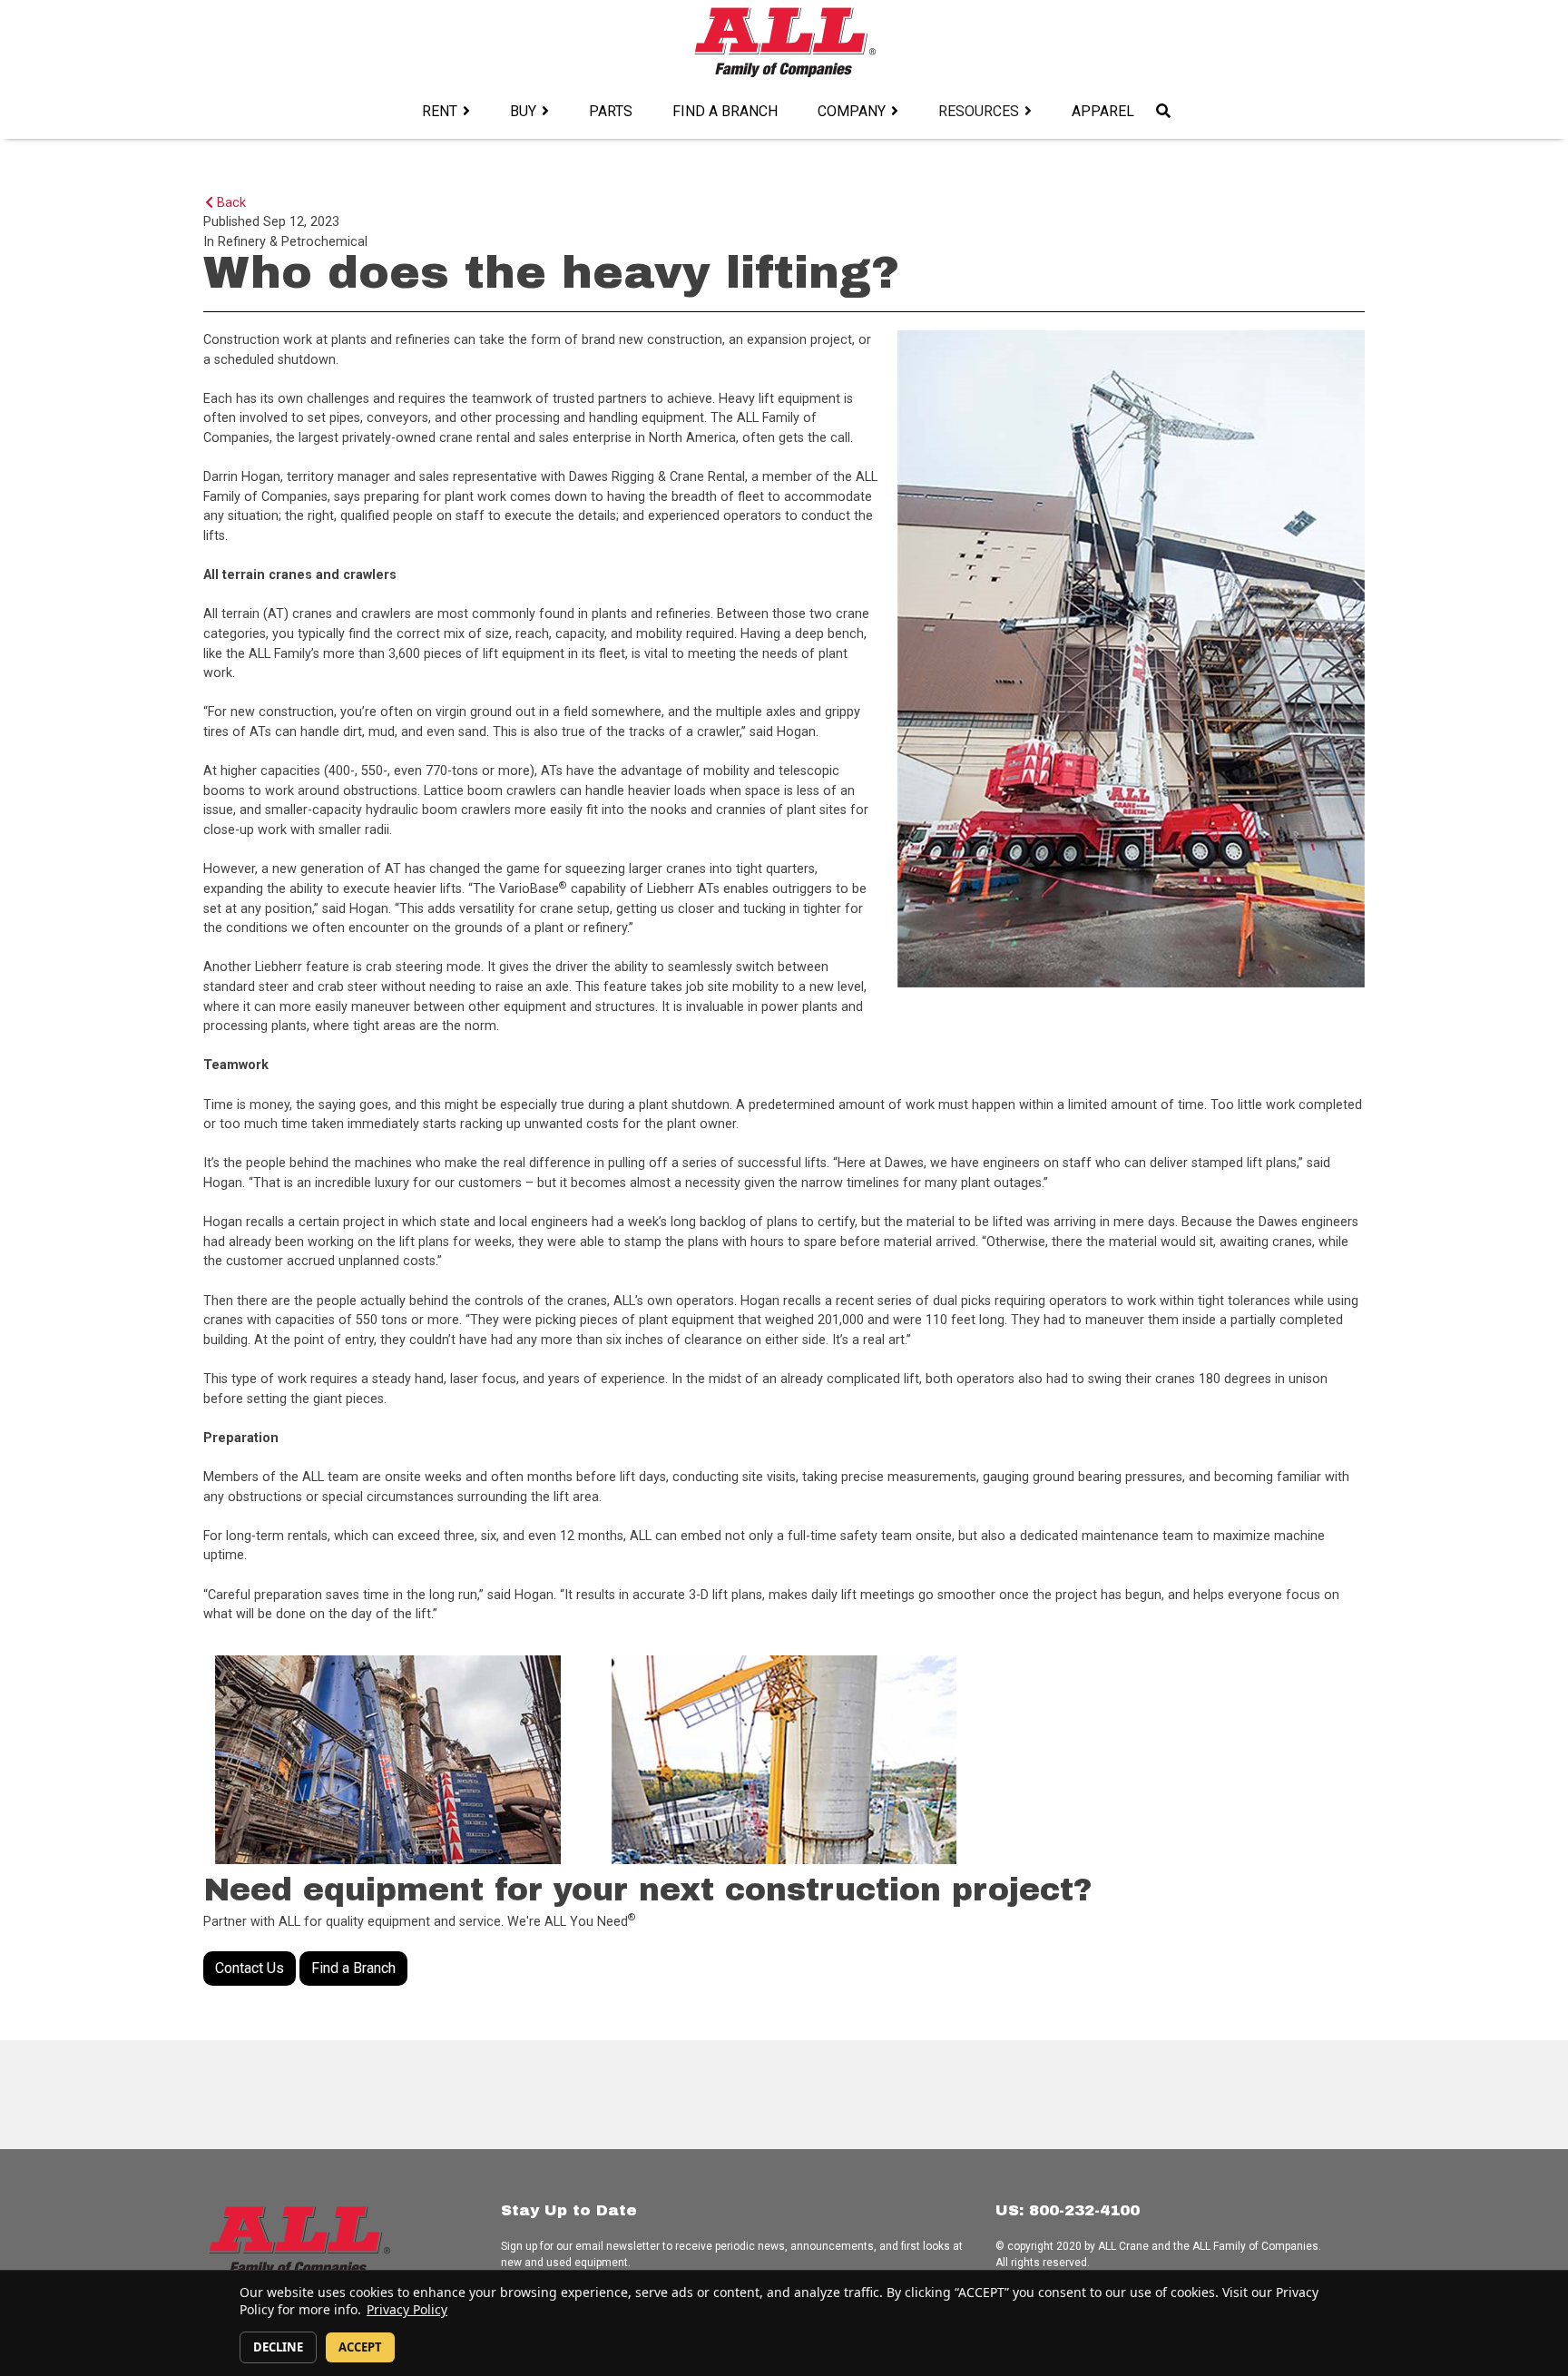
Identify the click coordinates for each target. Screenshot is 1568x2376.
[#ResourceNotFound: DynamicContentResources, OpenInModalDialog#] (388, 1760)
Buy (523, 111)
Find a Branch (725, 111)
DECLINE (278, 2347)
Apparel (1103, 111)
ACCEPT (360, 2347)
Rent (440, 111)
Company (852, 111)
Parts (611, 111)
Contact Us (250, 1968)
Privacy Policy (407, 2309)
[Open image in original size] (784, 41)
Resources (979, 111)
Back (230, 203)
